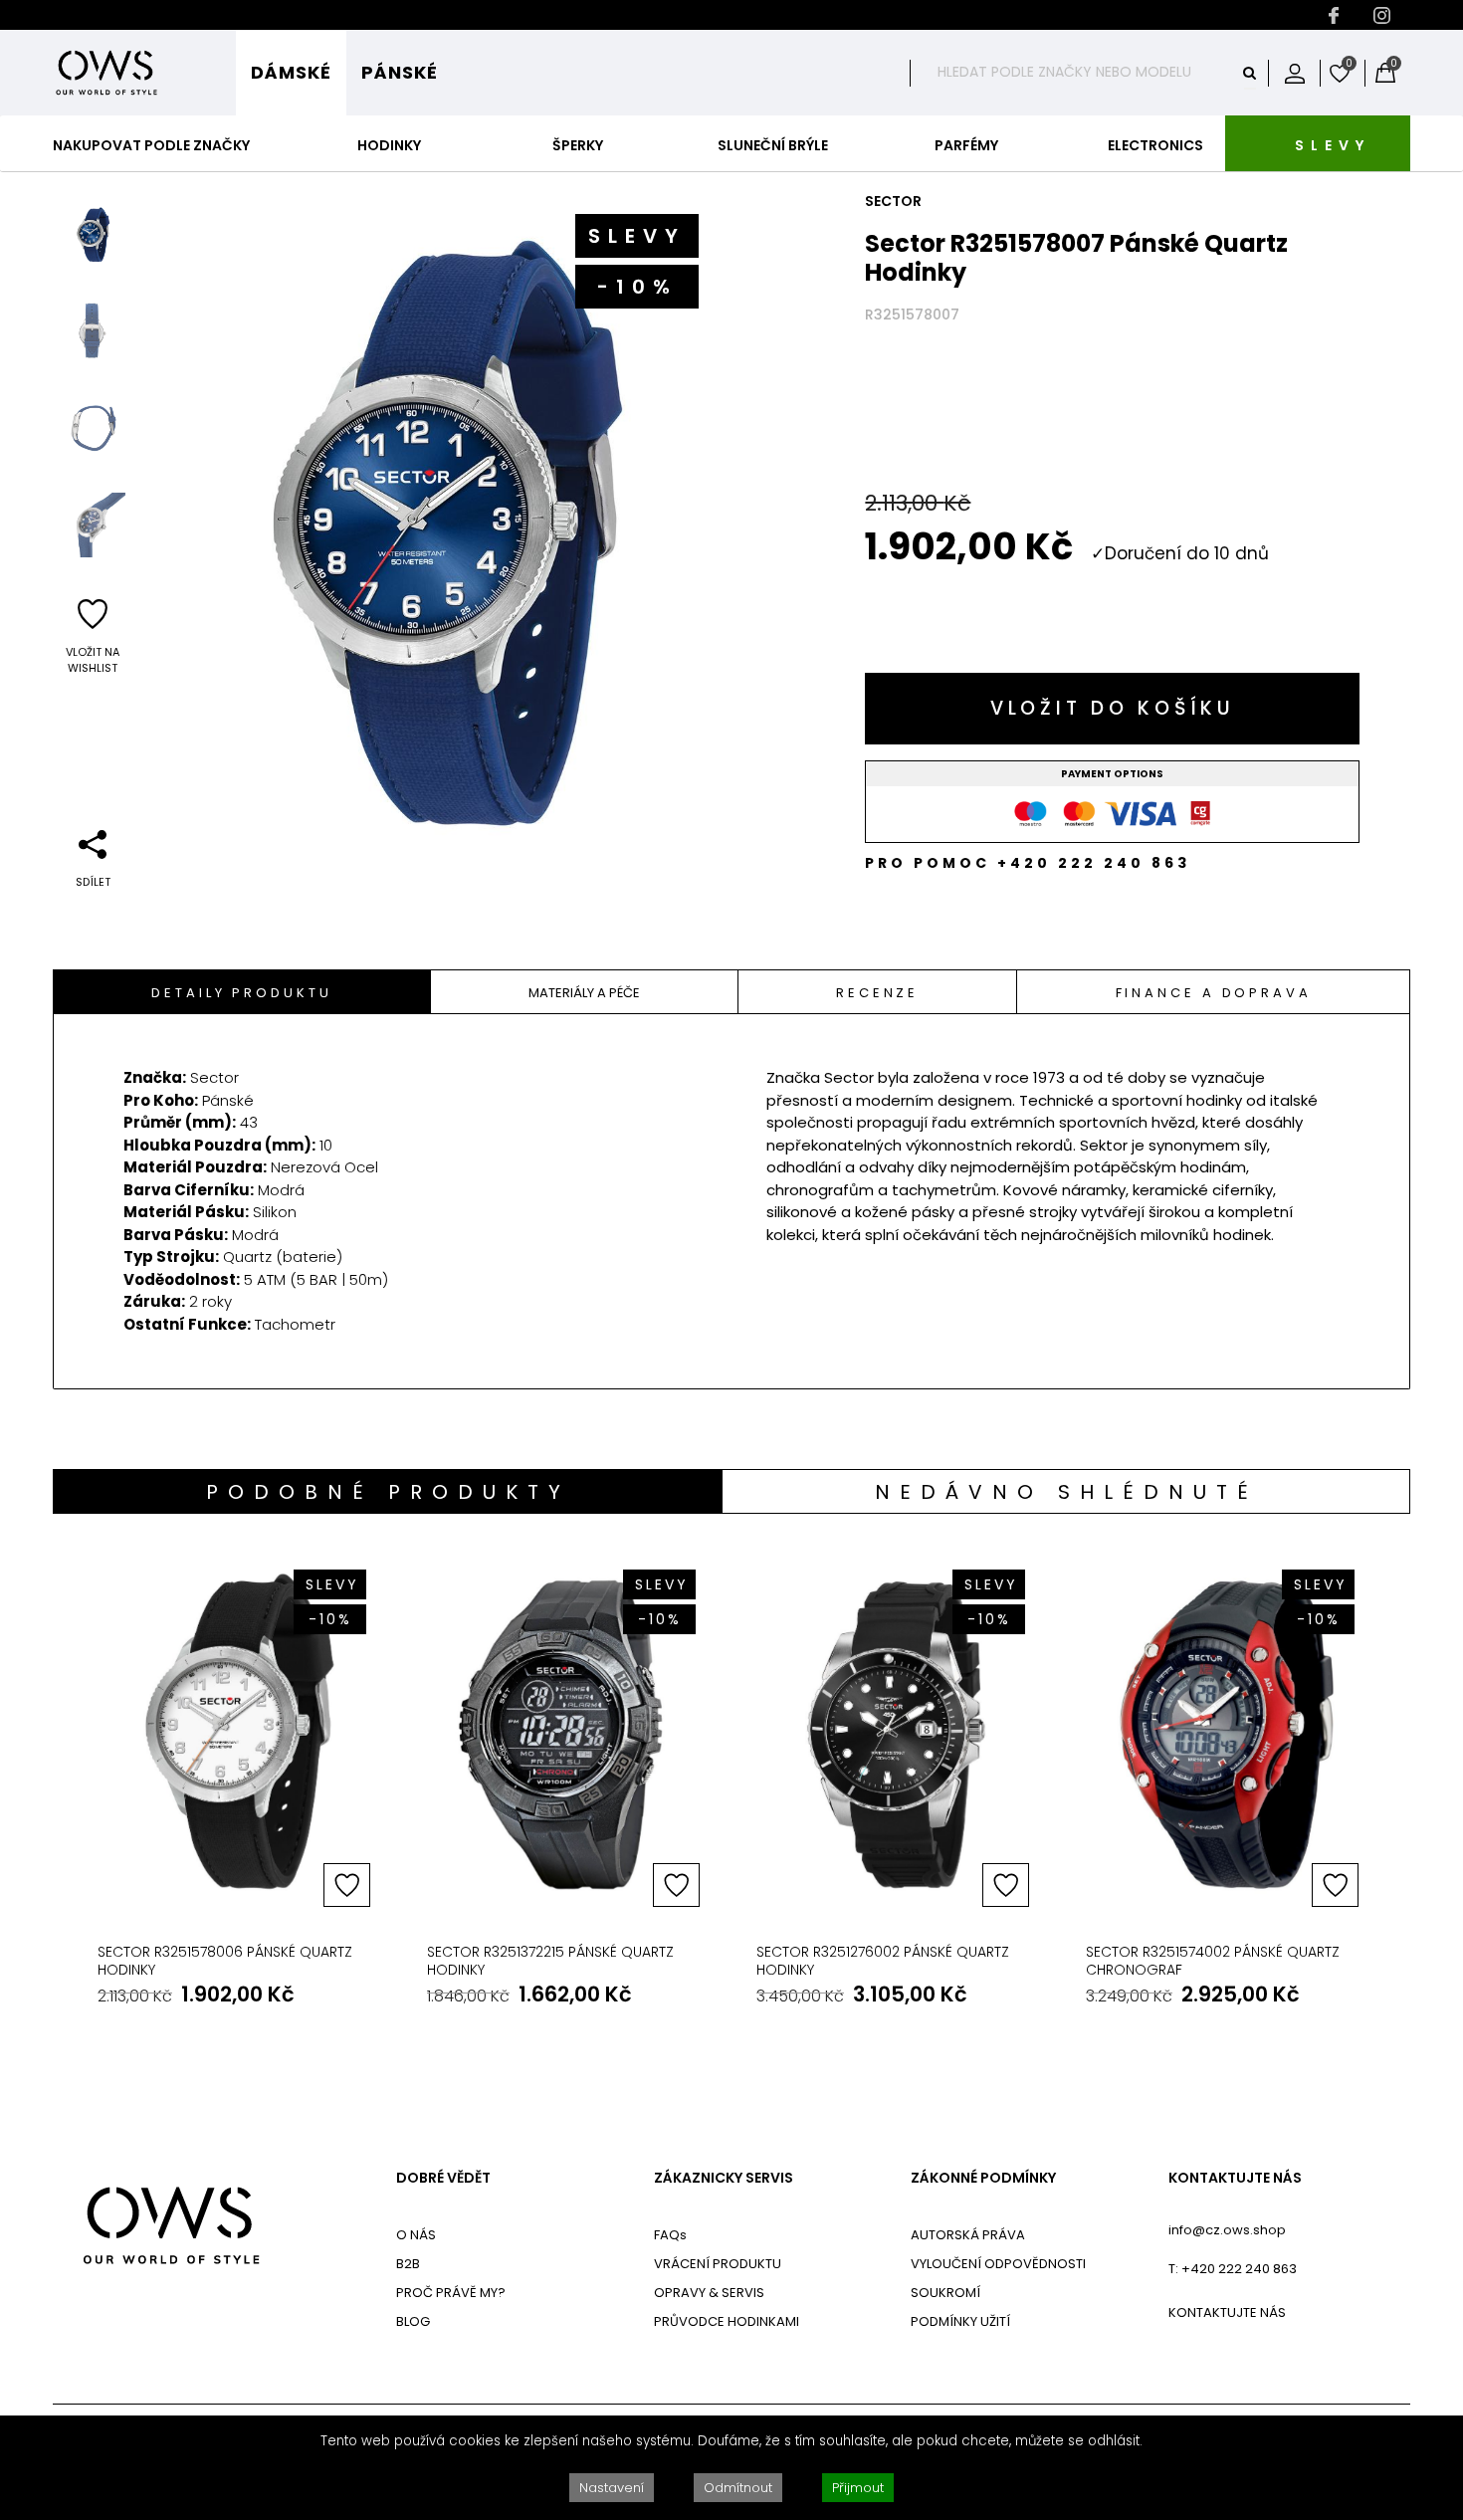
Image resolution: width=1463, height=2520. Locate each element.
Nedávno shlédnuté (1066, 1492)
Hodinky (389, 145)
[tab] (242, 992)
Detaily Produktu (241, 993)
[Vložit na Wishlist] (347, 1885)
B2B (408, 2264)
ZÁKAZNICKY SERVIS (724, 2178)
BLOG (413, 2321)
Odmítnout (738, 2488)
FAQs (670, 2235)
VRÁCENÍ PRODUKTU (718, 2264)
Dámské (291, 72)
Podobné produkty (388, 1492)
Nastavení (612, 2488)
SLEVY (1333, 145)
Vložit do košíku (1113, 708)
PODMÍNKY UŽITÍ (960, 2321)
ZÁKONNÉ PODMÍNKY (983, 2178)
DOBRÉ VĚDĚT (443, 2178)
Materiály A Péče (584, 993)
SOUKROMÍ (945, 2293)
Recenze (877, 993)
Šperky (578, 145)
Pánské (400, 72)
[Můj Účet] (1295, 73)
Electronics (1155, 145)
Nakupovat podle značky (151, 145)
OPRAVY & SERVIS (709, 2293)
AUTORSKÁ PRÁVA (968, 2235)
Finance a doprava (1214, 993)
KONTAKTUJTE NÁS (1235, 2178)
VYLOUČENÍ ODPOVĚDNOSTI (998, 2264)
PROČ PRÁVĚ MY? (451, 2293)
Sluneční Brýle (773, 145)
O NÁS (416, 2235)
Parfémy (966, 145)
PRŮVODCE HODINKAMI (727, 2321)
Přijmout (858, 2488)
